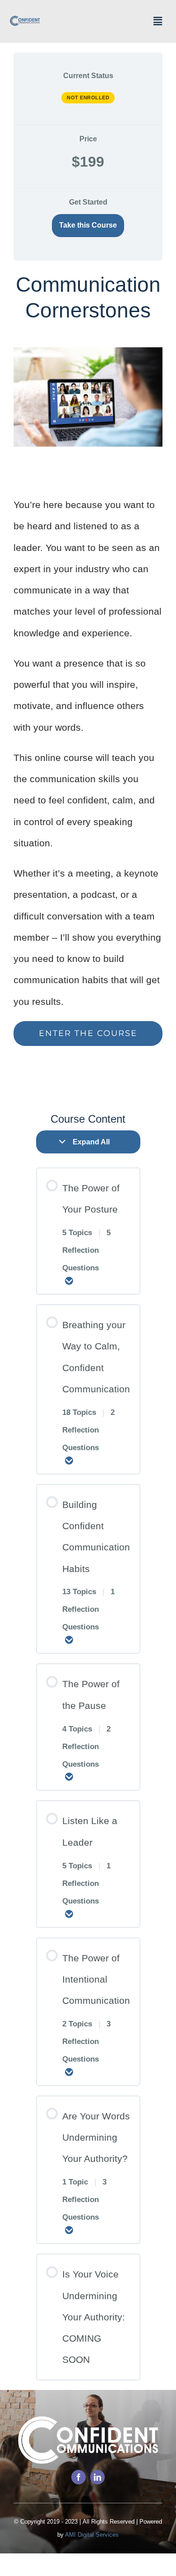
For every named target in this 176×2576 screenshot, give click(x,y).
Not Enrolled (88, 98)
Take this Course (88, 225)
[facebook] (79, 2477)
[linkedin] (97, 2477)
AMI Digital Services (92, 2535)
